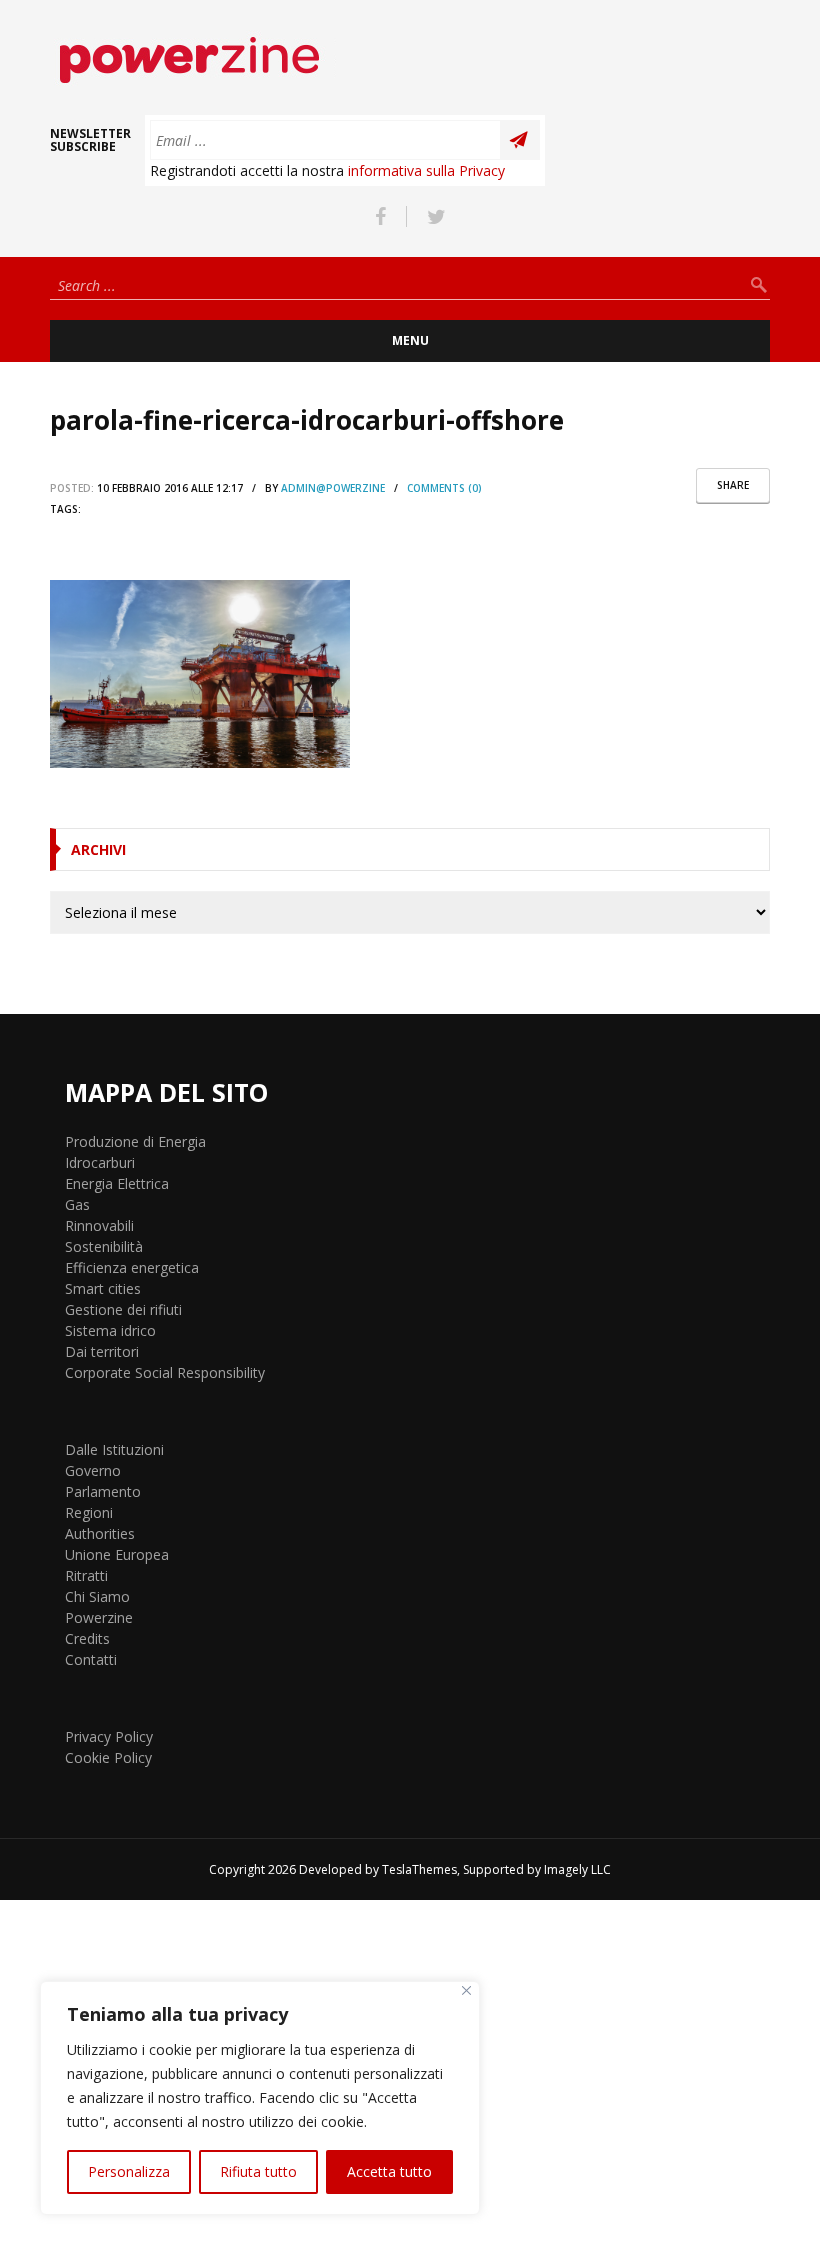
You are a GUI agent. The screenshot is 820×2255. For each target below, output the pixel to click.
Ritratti (86, 1575)
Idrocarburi (100, 1162)
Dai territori (102, 1351)
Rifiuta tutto (258, 2171)
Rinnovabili (99, 1225)
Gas (77, 1204)
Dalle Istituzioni (114, 1449)
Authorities (100, 1533)
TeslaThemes (419, 1869)
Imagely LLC (577, 1869)
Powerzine (99, 1617)
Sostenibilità (104, 1246)
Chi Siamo (97, 1596)
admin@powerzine (333, 488)
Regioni (89, 1512)
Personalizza (129, 2171)
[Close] (466, 1990)
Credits (87, 1638)
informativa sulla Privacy (426, 170)
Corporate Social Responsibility (165, 1372)
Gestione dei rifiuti (123, 1309)
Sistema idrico (110, 1330)
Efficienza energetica (132, 1267)
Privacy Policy (109, 1736)
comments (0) (444, 488)
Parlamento (103, 1491)
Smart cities (103, 1288)
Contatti (91, 1659)
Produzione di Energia (135, 1141)
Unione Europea (117, 1554)
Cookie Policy (108, 1757)
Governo (93, 1470)
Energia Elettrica (117, 1183)
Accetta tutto (389, 2171)
